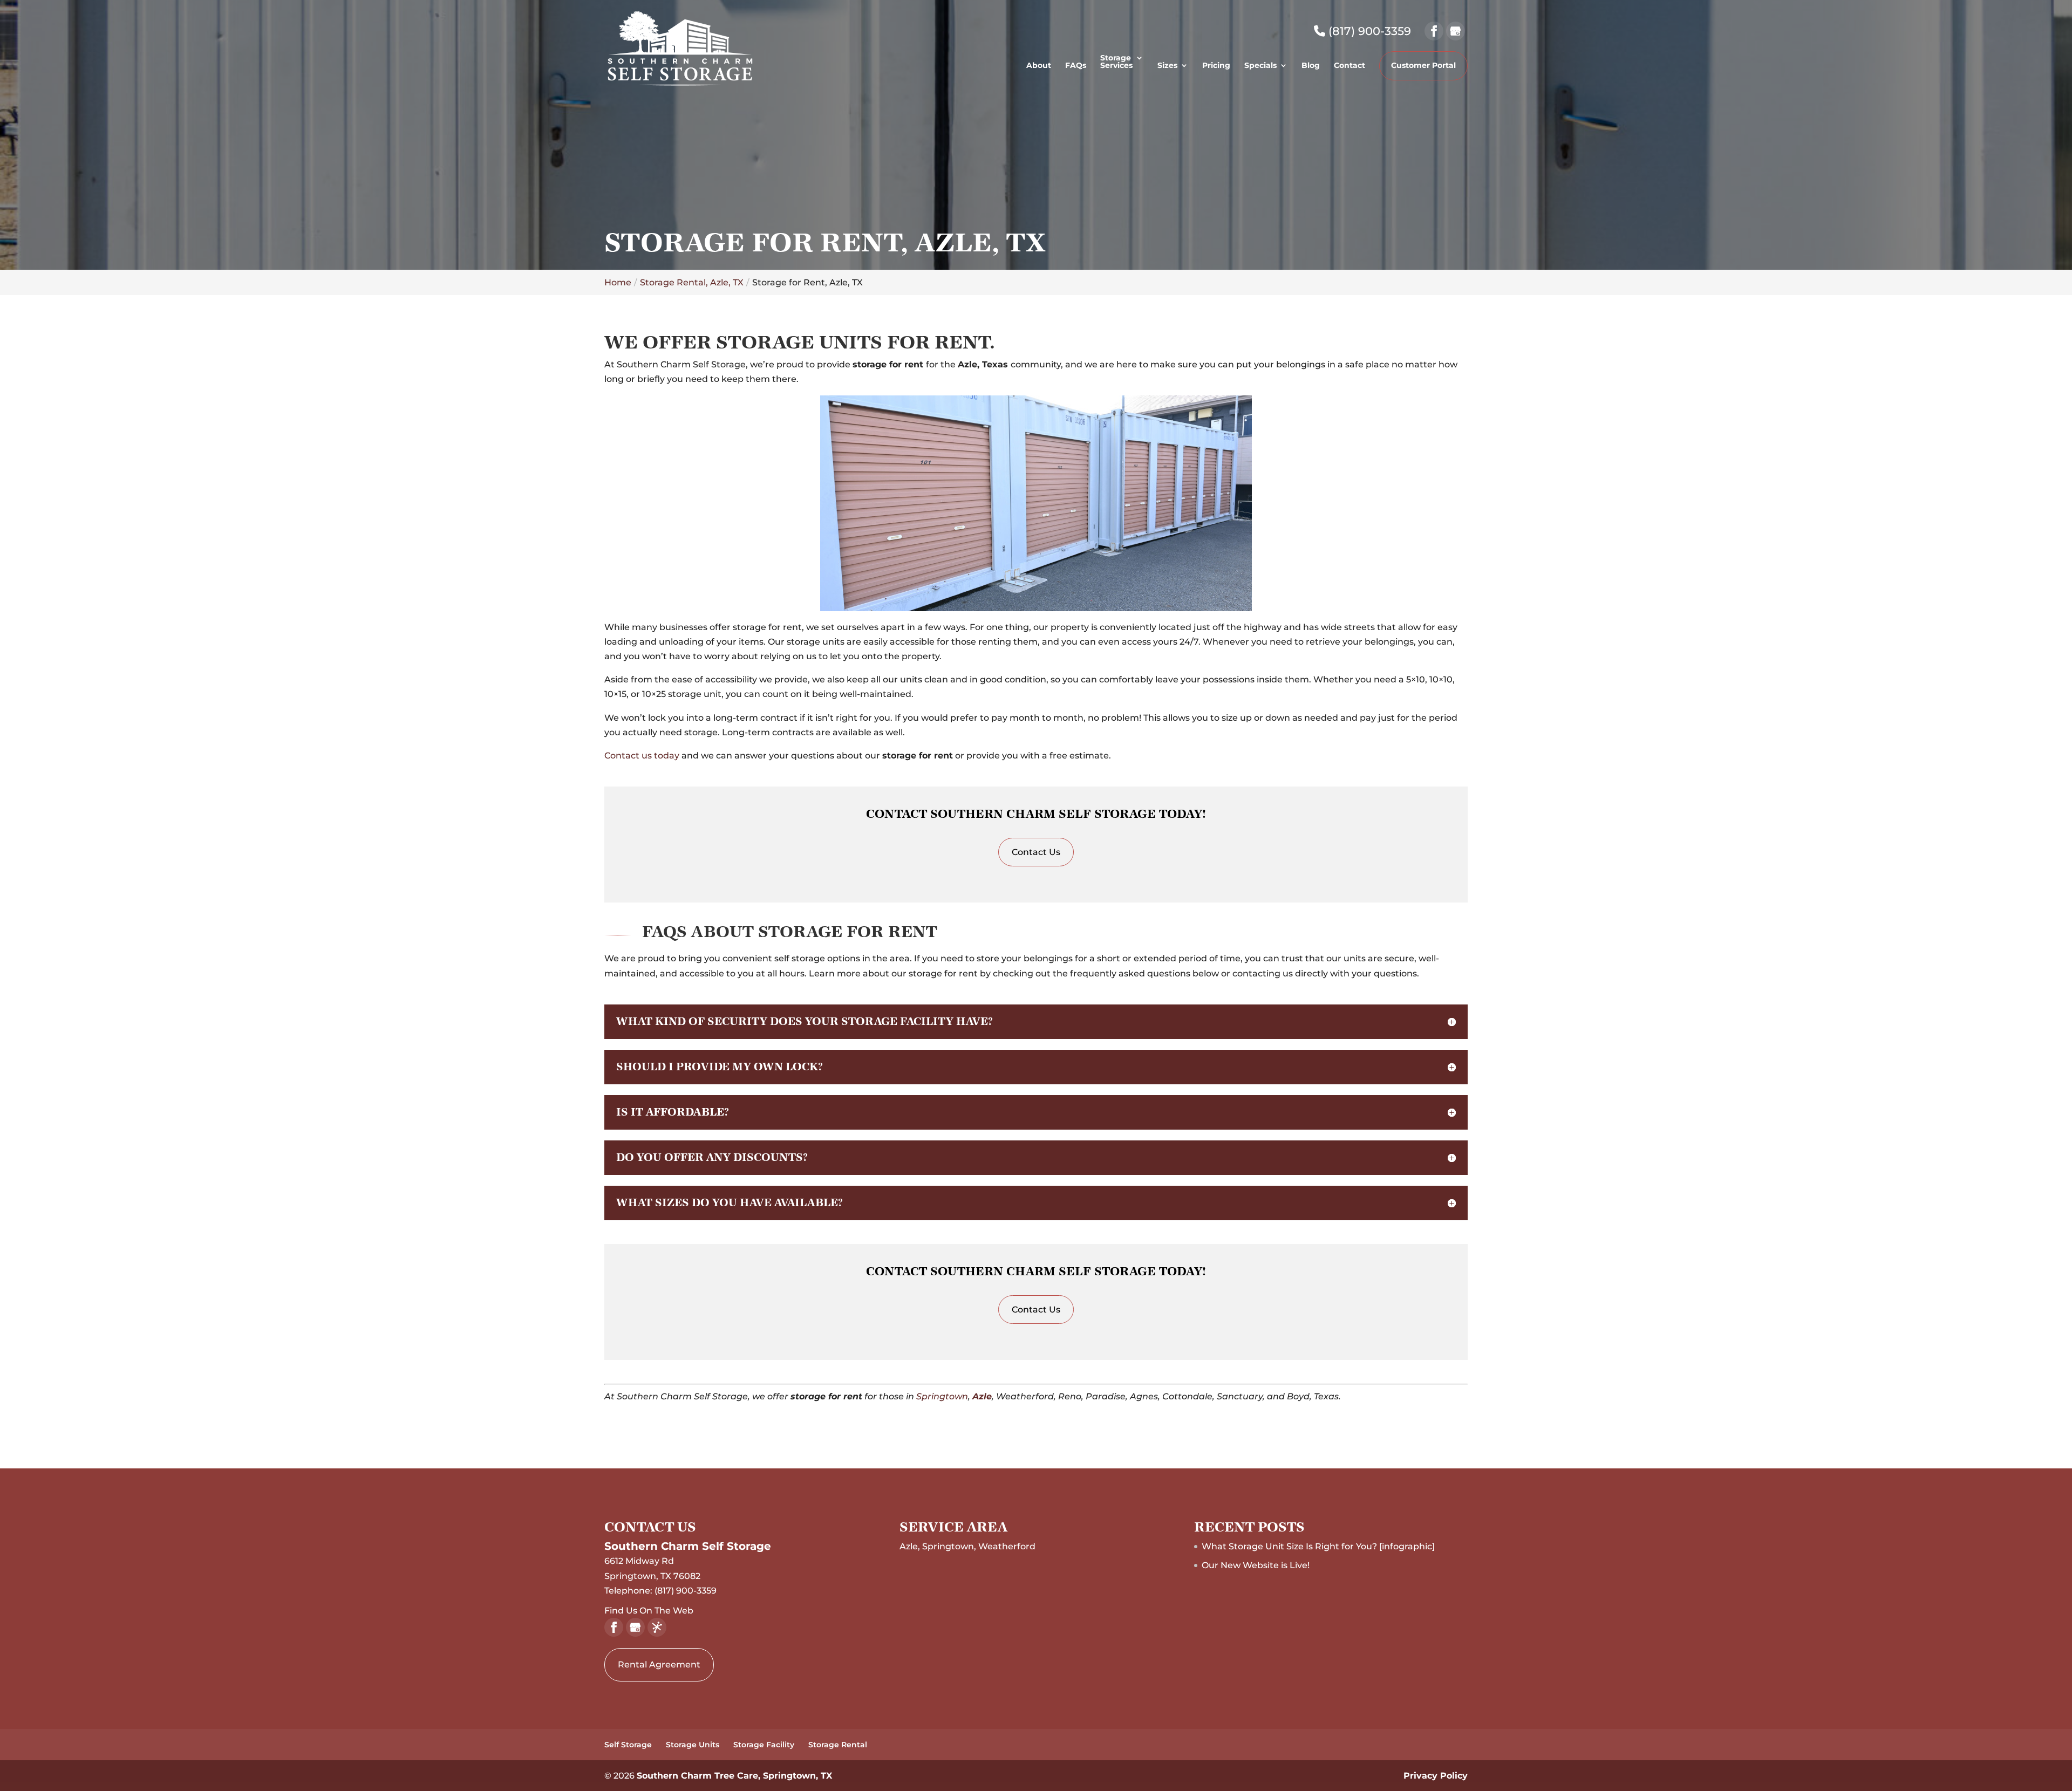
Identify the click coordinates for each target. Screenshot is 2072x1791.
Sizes (1167, 66)
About (1039, 66)
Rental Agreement (659, 1664)
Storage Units (693, 1745)
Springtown (942, 1396)
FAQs (1076, 66)
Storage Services (1116, 62)
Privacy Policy (1436, 1776)
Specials (1260, 66)
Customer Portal (1423, 65)
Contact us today (642, 756)
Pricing (1216, 66)
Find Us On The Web (649, 1611)
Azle (982, 1396)
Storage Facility (764, 1745)
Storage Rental (838, 1745)
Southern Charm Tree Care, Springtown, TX (734, 1776)
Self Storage (628, 1745)
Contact (1349, 66)
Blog (1311, 66)
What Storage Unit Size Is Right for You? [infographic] (1318, 1546)
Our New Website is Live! (1256, 1565)
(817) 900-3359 (1368, 31)
